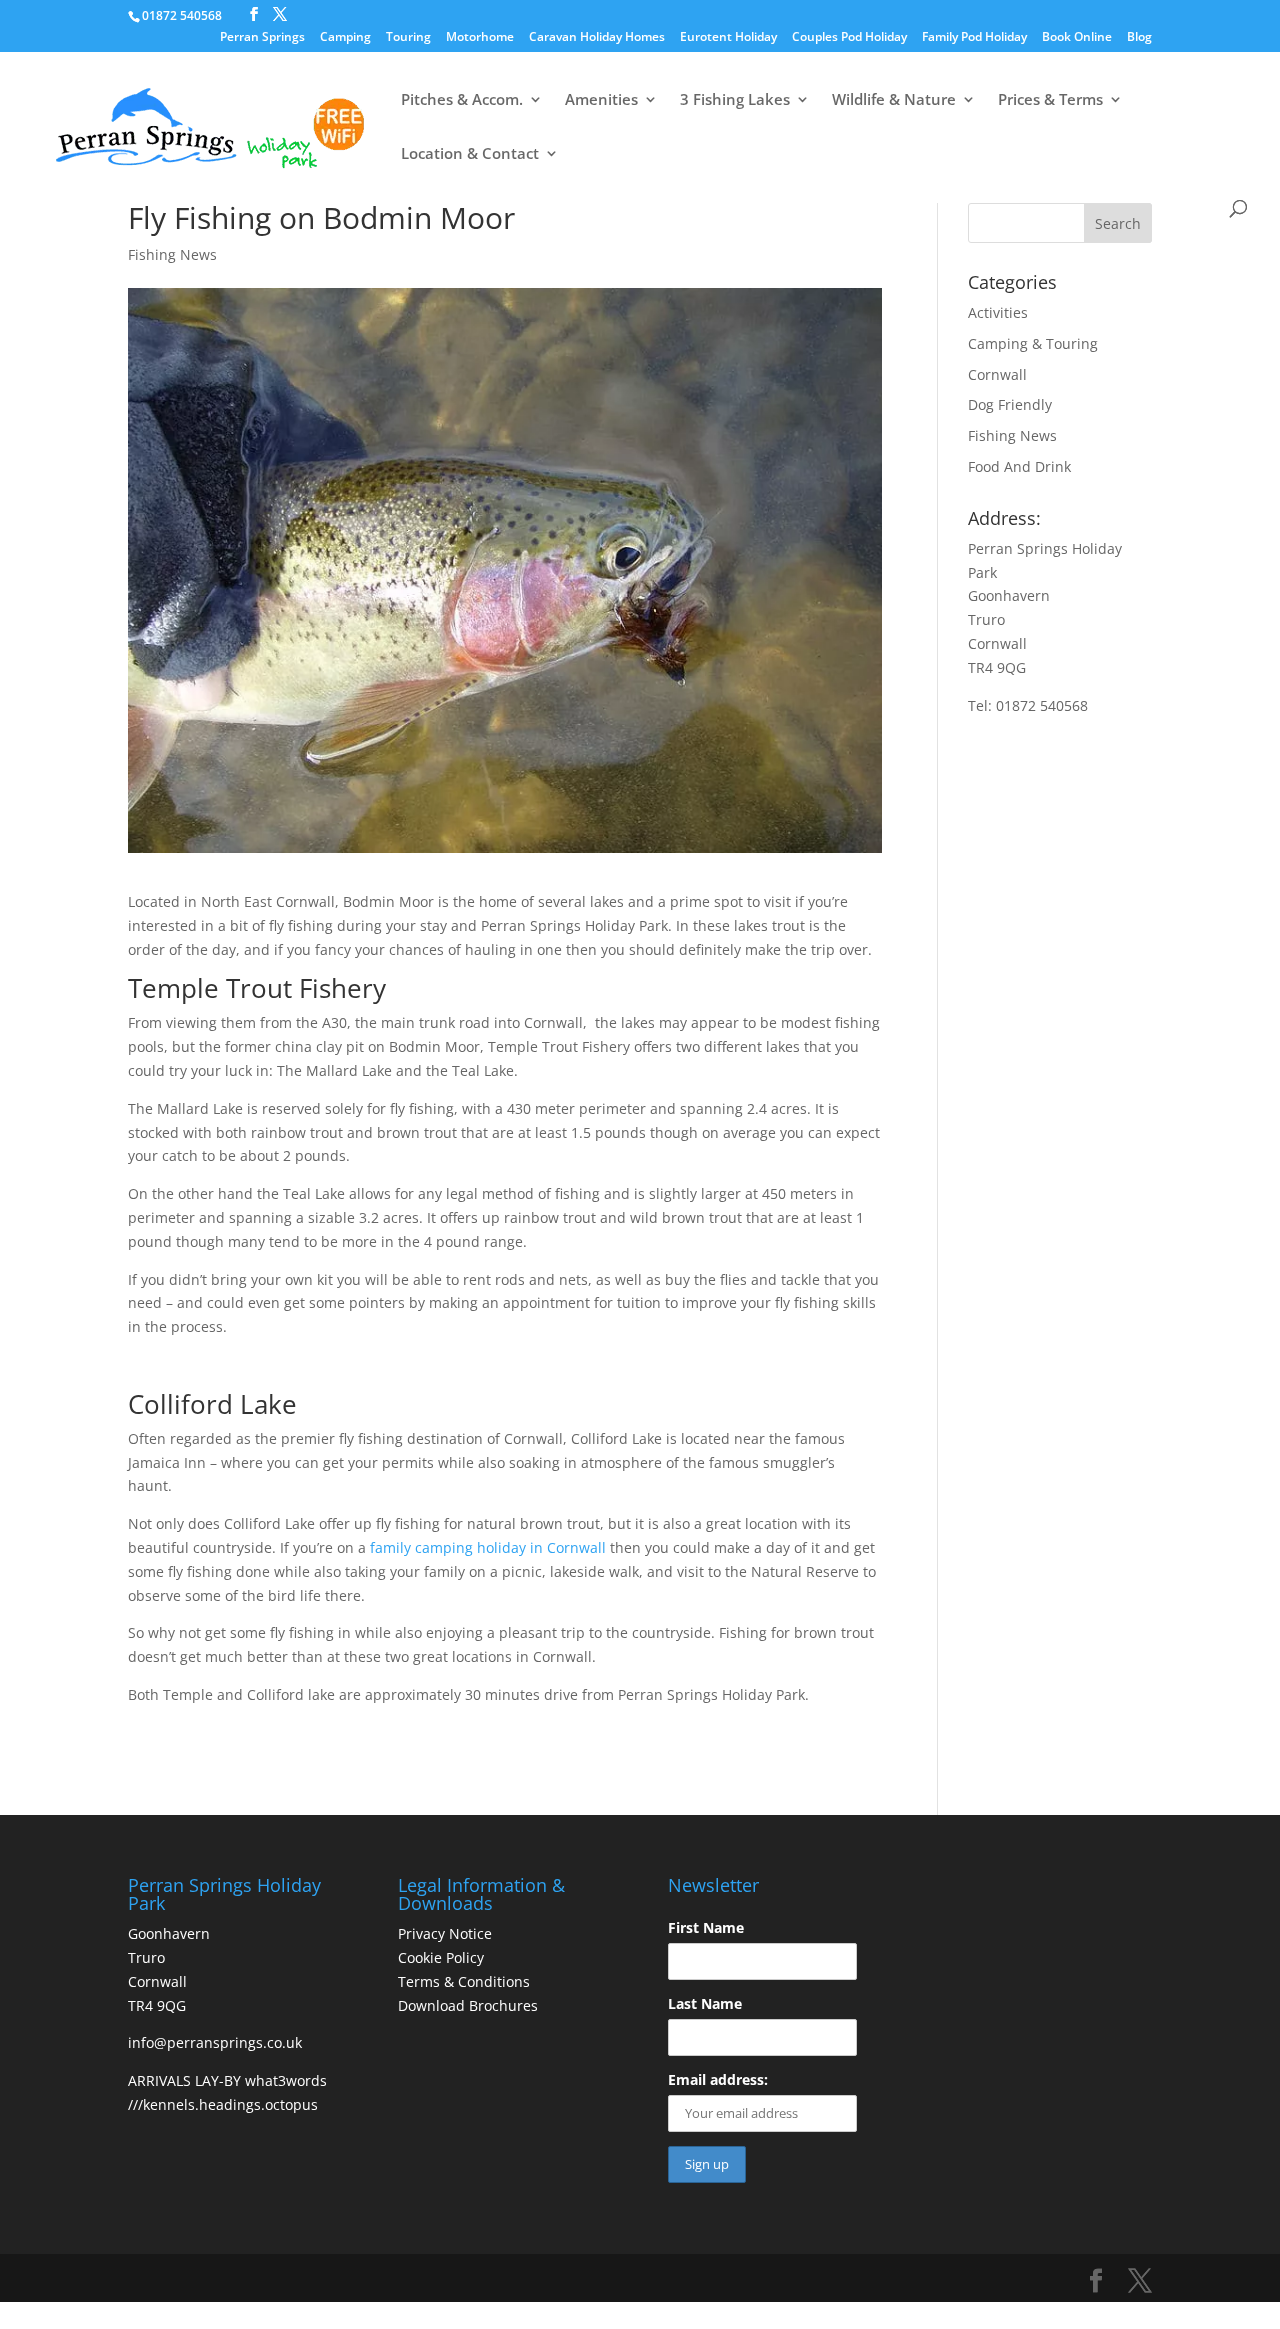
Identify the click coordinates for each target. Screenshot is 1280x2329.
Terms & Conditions (464, 1981)
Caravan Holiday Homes (597, 38)
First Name (706, 1927)
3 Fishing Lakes (735, 100)
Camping (345, 38)
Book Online (1077, 38)
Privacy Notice (445, 1933)
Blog (1139, 38)
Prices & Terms (1050, 100)
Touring (408, 38)
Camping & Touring (1033, 343)
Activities (998, 312)
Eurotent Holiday (728, 38)
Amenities (601, 100)
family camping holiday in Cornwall (488, 1547)
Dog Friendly (1010, 404)
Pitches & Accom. (462, 100)
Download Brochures (468, 2005)
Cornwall (997, 374)
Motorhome (480, 38)
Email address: (718, 2079)
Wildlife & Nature (894, 100)
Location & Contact (470, 154)
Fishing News (172, 254)
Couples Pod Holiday (849, 38)
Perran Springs (262, 38)
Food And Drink (1019, 466)
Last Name (705, 2003)
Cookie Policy (441, 1957)
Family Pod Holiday (974, 38)
